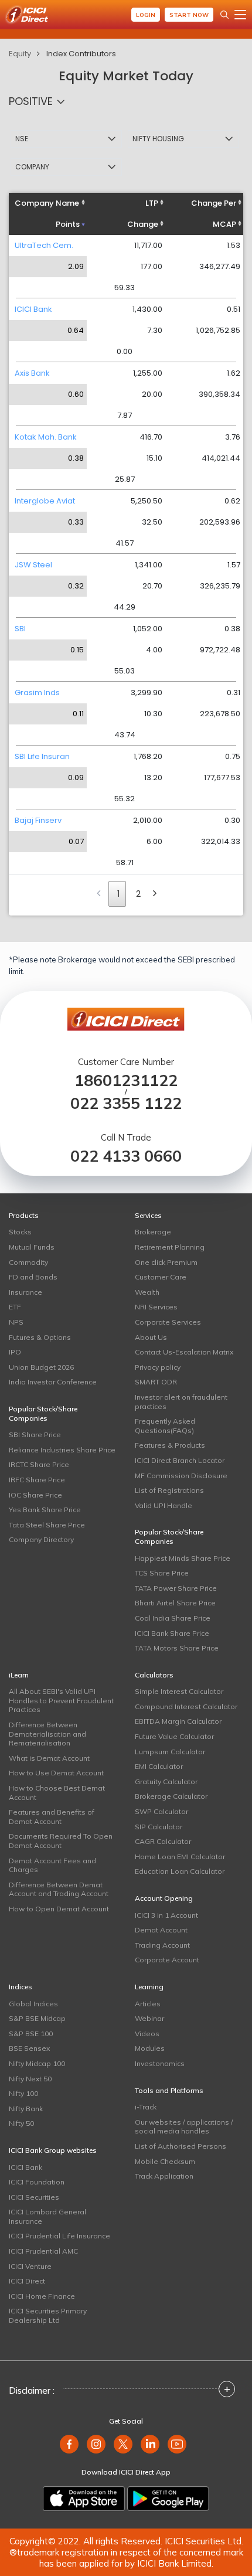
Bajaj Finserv (38, 820)
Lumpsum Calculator (170, 1752)
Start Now (189, 15)
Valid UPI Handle (164, 1505)
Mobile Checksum (165, 2161)
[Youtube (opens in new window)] (177, 2444)
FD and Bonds (33, 1277)
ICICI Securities (34, 2197)
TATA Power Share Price (176, 1588)
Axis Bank (32, 373)
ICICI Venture (30, 2266)
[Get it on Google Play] (168, 2499)
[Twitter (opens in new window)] (123, 2444)
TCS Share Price (162, 1573)
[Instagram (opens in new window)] (96, 2444)
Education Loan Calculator (180, 1871)
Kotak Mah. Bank (46, 437)
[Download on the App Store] (84, 2499)
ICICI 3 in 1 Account (166, 1915)
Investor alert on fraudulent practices (181, 1402)
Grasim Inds (37, 693)
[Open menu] (240, 15)
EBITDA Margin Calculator (178, 1721)
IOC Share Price (35, 1495)
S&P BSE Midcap (37, 2018)
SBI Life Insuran (42, 756)
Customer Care (161, 1277)
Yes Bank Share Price (45, 1510)
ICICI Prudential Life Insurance (59, 2236)
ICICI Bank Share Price (172, 1633)
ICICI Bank (33, 309)
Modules (150, 2048)
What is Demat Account (49, 1758)
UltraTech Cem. (44, 245)
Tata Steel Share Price (47, 1525)
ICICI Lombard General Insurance (47, 2216)
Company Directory (41, 1539)
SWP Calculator (161, 1811)
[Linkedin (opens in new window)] (150, 2444)
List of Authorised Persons (181, 2146)
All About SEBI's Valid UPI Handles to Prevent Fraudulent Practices (61, 1700)
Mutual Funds (32, 1247)
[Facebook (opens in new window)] (69, 2444)
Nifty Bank (26, 2109)
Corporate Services (168, 1322)
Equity (20, 54)
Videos (147, 2034)
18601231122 (126, 1081)
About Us (151, 1337)
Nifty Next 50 (30, 2079)
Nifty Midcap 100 (37, 2063)
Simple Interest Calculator (179, 1691)
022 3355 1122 (126, 1103)
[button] (40, 101)
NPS (16, 1322)
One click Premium (166, 1262)
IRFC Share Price (37, 1480)
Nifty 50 (21, 2123)
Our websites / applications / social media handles (184, 2127)
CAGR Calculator (163, 1841)
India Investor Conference (53, 1382)
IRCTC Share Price (39, 1464)
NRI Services (156, 1307)
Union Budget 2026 (41, 1367)
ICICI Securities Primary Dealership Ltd (48, 2315)
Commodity (28, 1262)
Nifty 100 (23, 2093)
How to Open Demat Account (59, 1909)
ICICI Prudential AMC (43, 2251)
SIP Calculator (159, 1827)
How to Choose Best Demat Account (57, 1793)
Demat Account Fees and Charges (52, 1865)
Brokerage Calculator (171, 1796)
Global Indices (33, 2004)
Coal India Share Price (173, 1618)
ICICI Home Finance (42, 2296)
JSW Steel (33, 565)
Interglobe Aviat (45, 501)
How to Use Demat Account (56, 1773)
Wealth (147, 1292)
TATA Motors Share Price (177, 1648)
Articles (148, 2004)
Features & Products (170, 1445)
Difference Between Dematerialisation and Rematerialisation (47, 1734)
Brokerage (153, 1232)
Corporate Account (167, 1960)
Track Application (164, 2176)
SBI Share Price (35, 1435)
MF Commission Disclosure (181, 1476)
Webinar (149, 2018)
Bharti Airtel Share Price (175, 1603)
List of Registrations (169, 1490)
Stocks (20, 1232)
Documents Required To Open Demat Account (61, 1841)
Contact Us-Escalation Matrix (184, 1352)
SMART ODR (156, 1382)
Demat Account (161, 1930)
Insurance (25, 1292)
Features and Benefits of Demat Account (52, 1817)
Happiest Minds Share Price (183, 1558)
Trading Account (162, 1945)
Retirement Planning (170, 1247)
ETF (15, 1307)
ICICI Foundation (37, 2182)
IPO (15, 1352)
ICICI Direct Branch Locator (180, 1460)
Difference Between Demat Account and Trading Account (59, 1889)
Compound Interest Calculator (186, 1706)
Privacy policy (158, 1367)
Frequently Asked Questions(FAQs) (165, 1426)
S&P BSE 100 (31, 2034)
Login (146, 15)
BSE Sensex (29, 2048)
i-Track (146, 2107)
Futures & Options (40, 1337)
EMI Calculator (159, 1766)
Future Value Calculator (174, 1736)
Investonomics (160, 2063)
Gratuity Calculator (166, 1782)
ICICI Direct (27, 2281)
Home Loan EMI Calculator (180, 1857)
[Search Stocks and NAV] (224, 15)
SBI (20, 629)
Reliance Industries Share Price (62, 1450)
